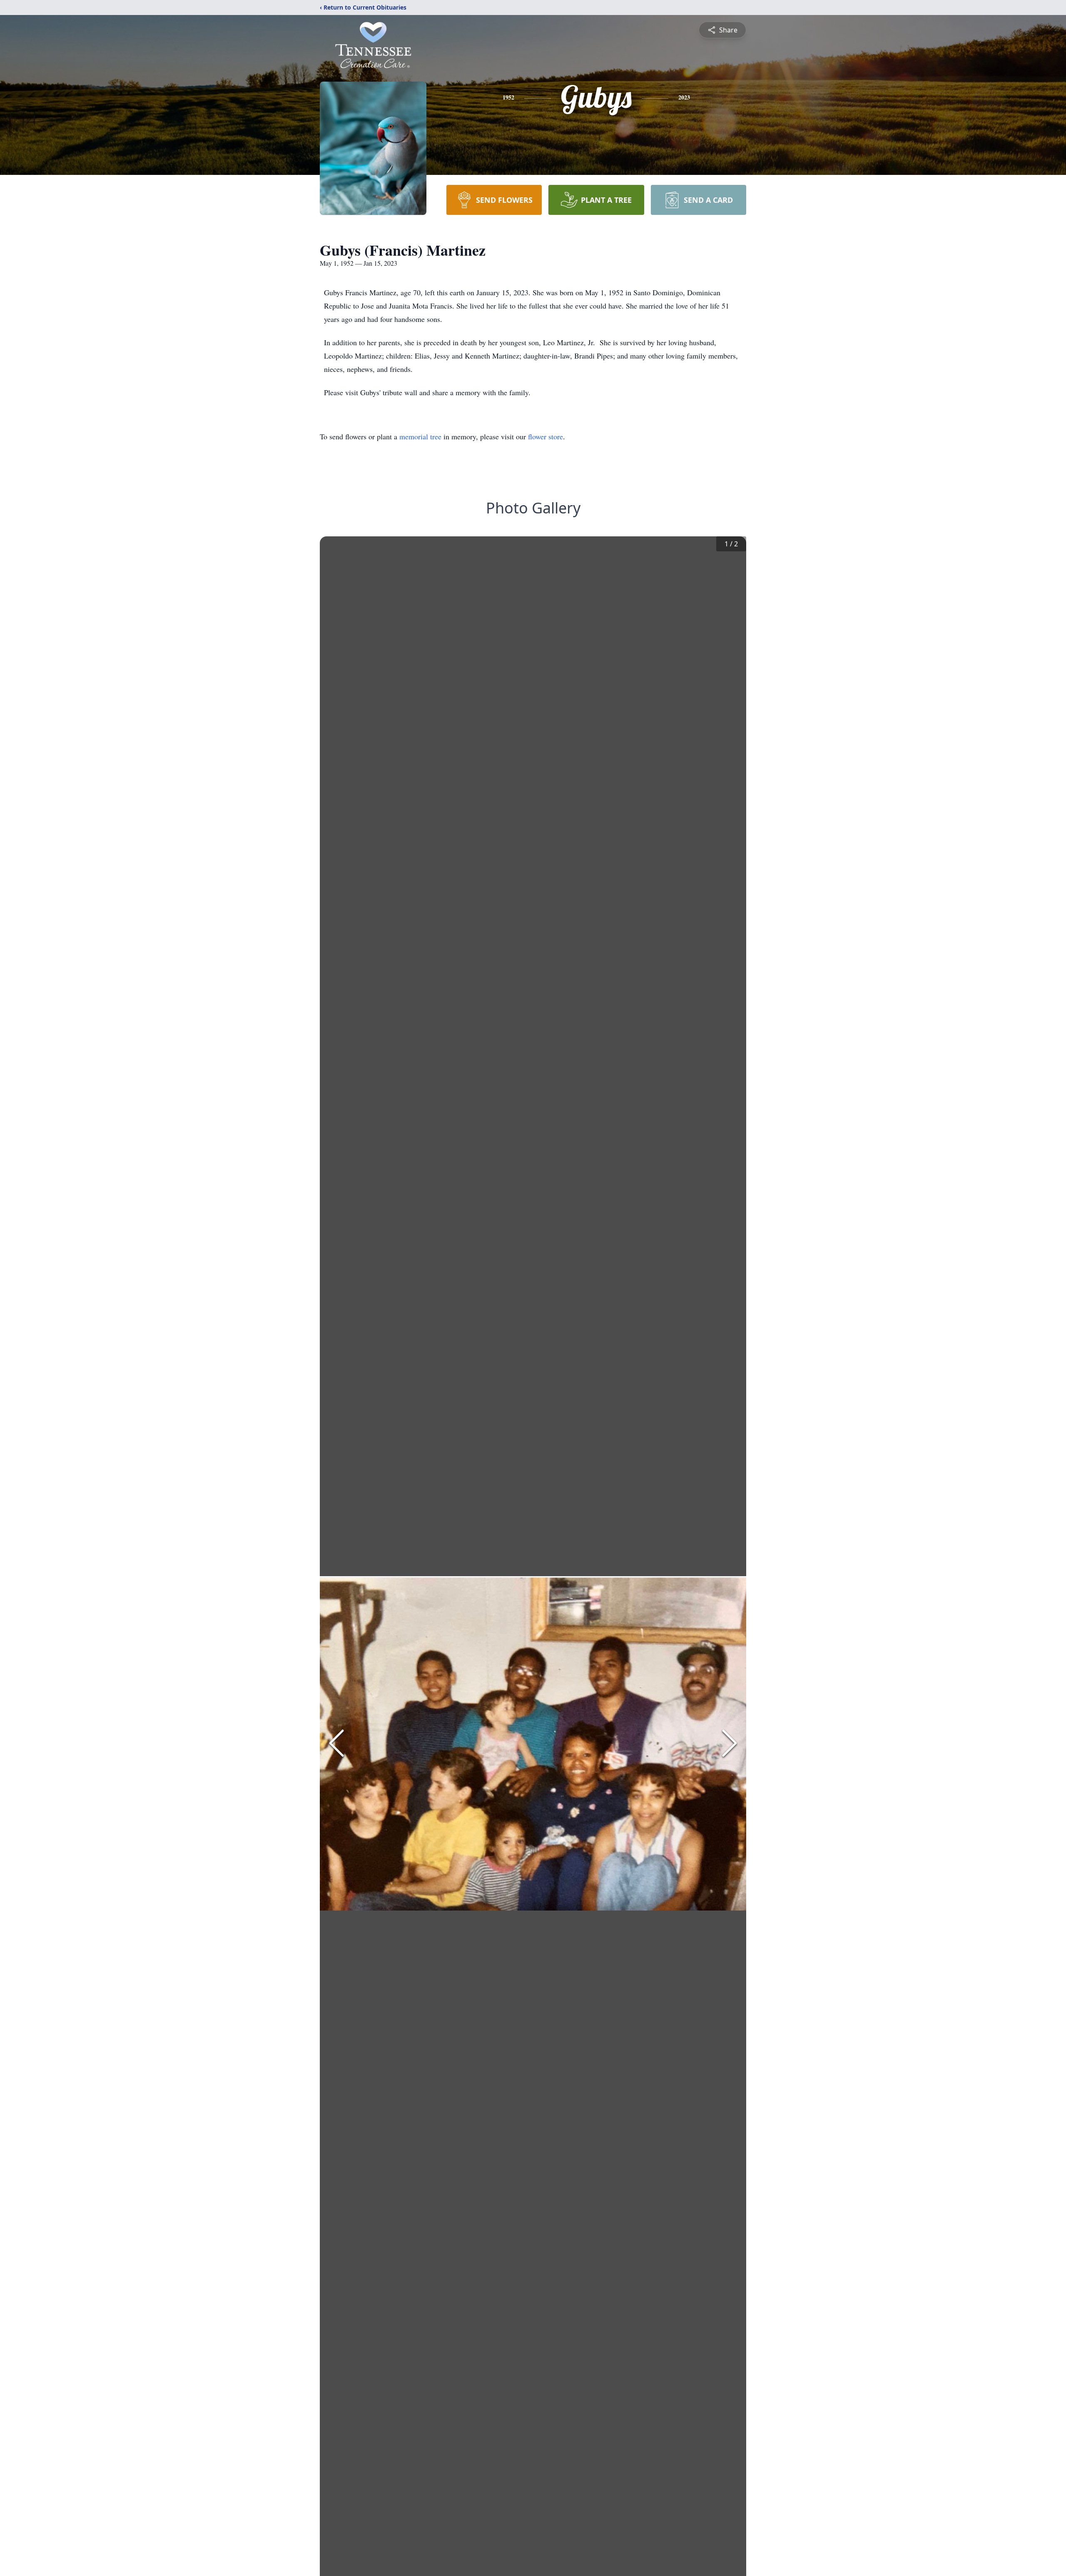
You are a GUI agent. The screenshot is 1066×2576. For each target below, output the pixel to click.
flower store (545, 436)
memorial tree (420, 436)
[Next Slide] (730, 1743)
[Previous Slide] (336, 1743)
